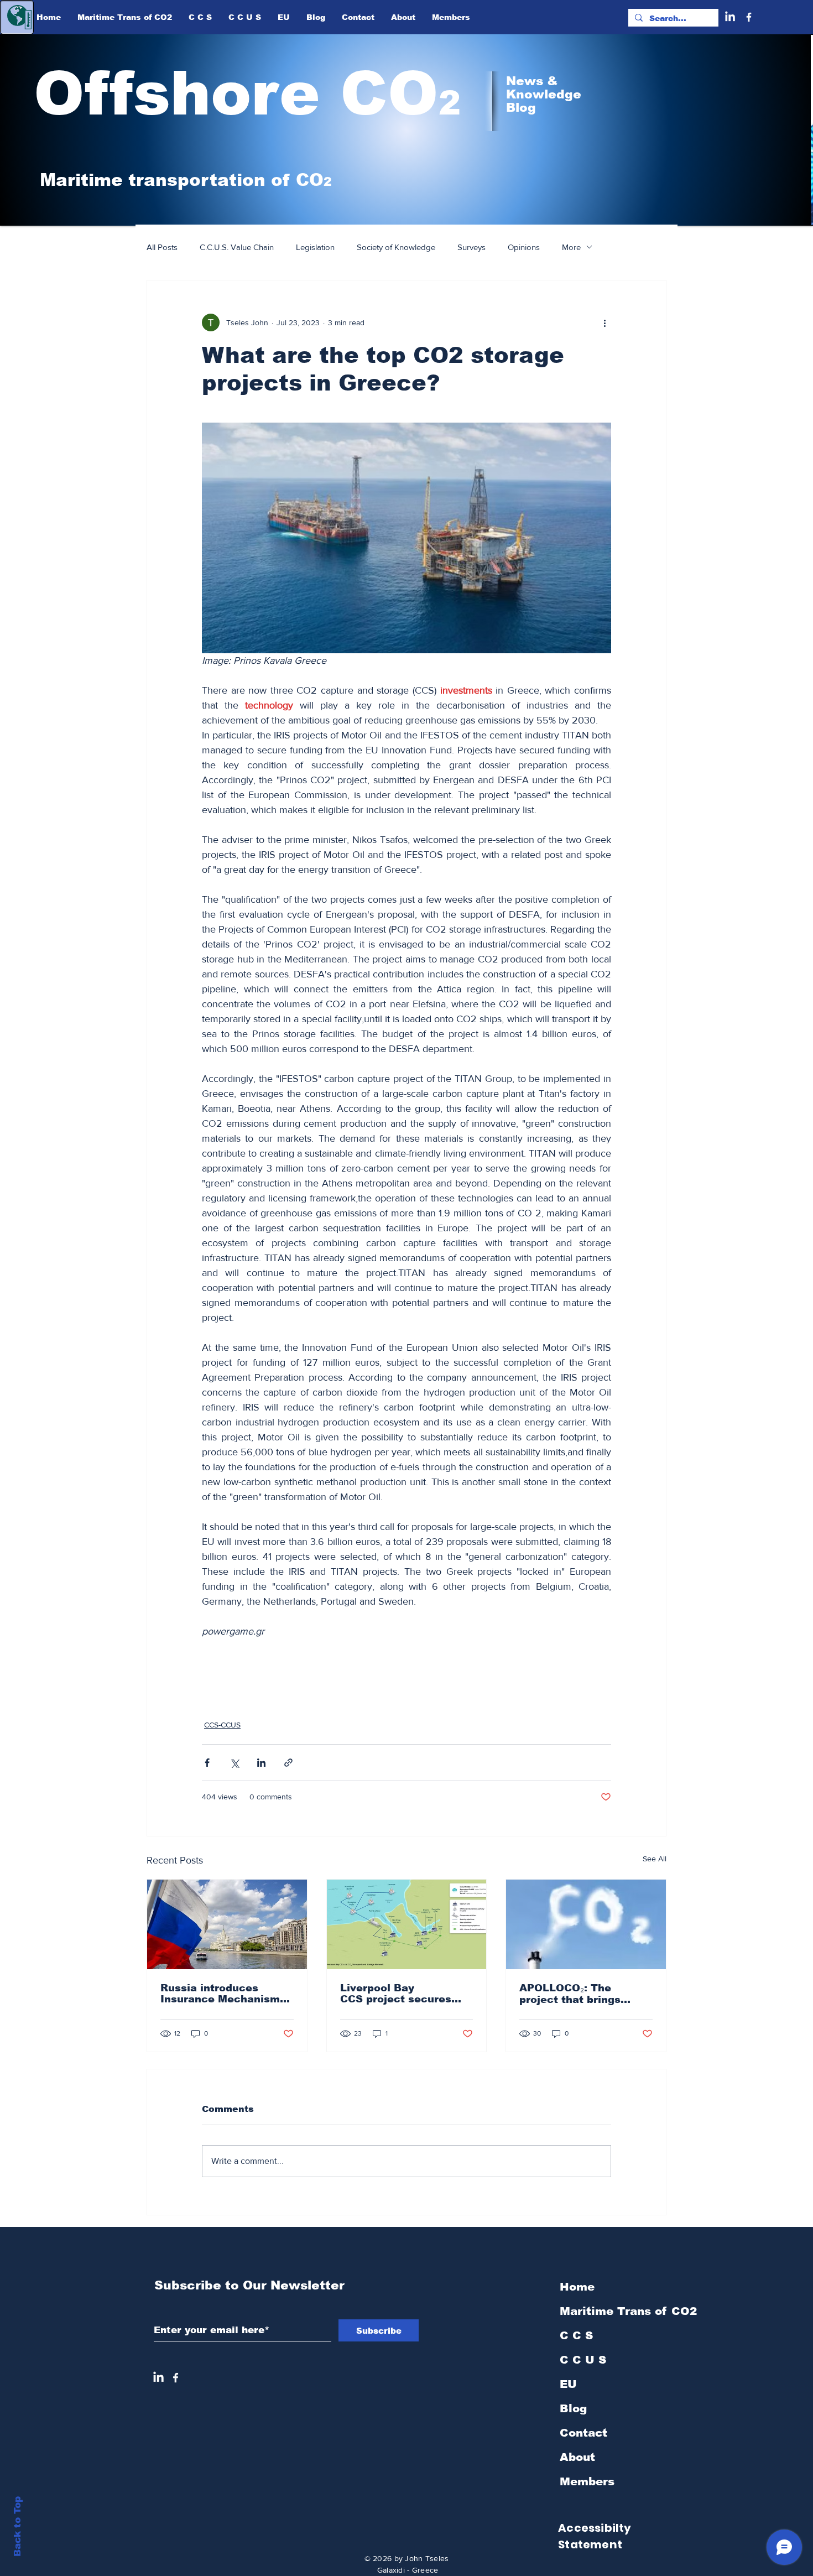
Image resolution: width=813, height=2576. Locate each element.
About (577, 2457)
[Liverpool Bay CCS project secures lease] (407, 1924)
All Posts (162, 247)
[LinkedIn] (730, 17)
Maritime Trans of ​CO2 (619, 2311)
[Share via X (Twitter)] (234, 1763)
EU (568, 2384)
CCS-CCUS (222, 1725)
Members (587, 2481)
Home (577, 2287)
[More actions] (604, 322)
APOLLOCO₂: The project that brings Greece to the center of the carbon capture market (583, 1994)
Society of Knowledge (396, 247)
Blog (573, 2408)
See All (655, 1859)
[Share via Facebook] (207, 1763)
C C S (576, 2335)
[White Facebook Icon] (176, 2378)
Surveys (471, 247)
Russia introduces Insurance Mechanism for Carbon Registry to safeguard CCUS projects (221, 1994)
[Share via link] (288, 1763)
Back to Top (17, 2526)
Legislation (315, 247)
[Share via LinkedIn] (261, 1763)
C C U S (583, 2360)
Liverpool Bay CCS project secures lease (396, 1994)
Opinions (524, 247)
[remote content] (406, 1665)
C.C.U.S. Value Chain (237, 247)
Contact (583, 2433)
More (571, 247)
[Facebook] (749, 17)
